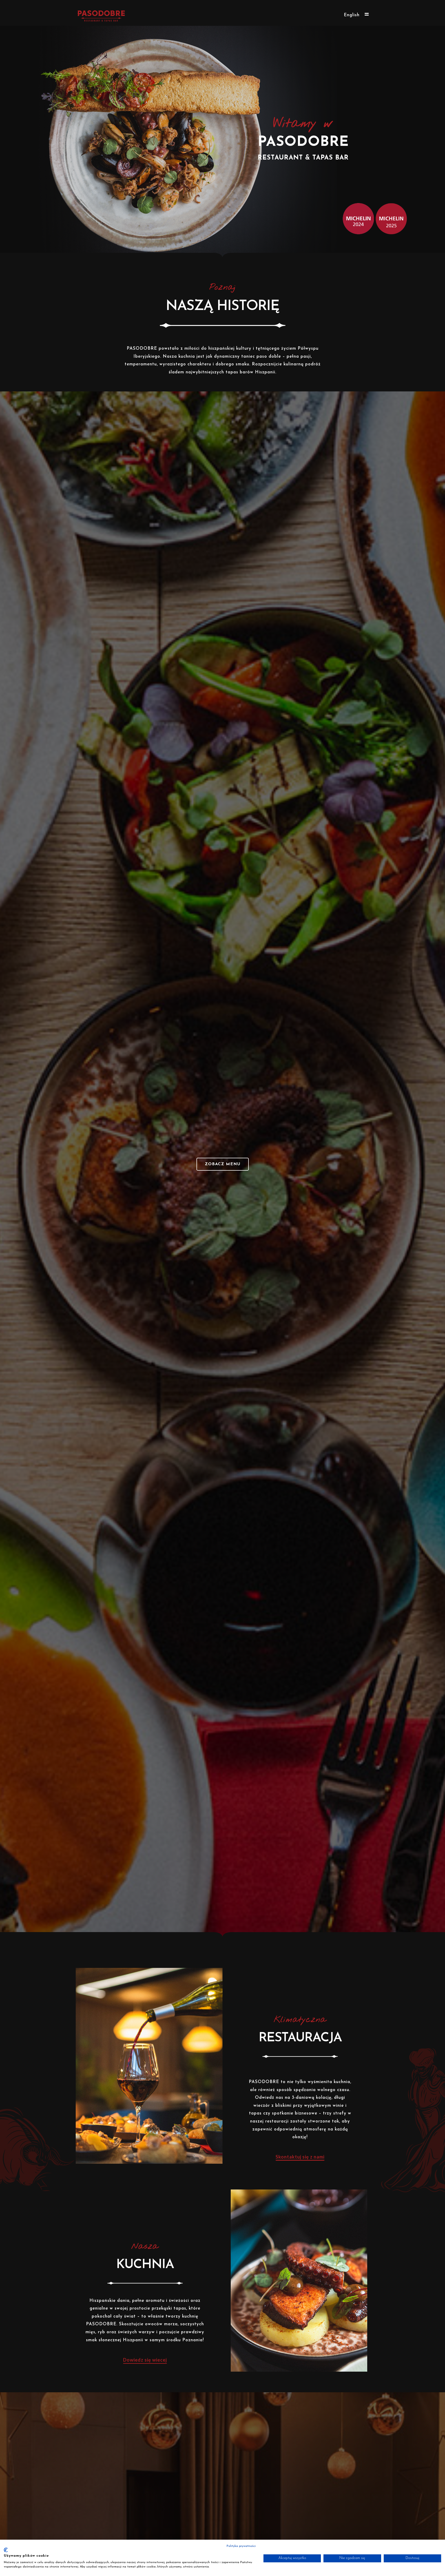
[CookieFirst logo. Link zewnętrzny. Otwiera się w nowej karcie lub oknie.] (6, 2550)
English (352, 15)
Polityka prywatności (241, 2546)
